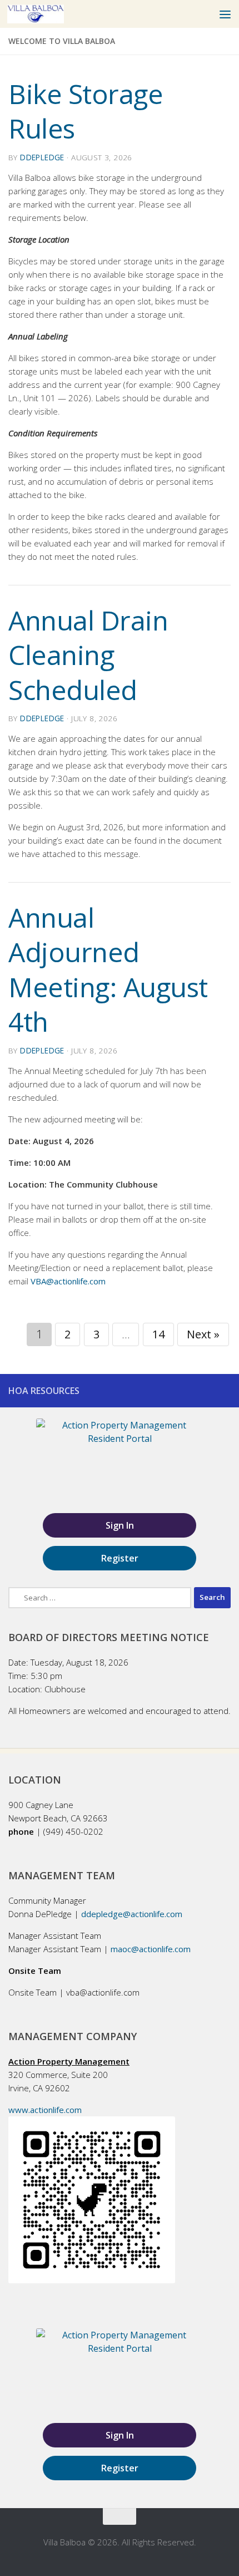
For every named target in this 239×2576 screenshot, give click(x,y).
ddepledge (42, 157)
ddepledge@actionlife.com (132, 1914)
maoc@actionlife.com (151, 1949)
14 (158, 1334)
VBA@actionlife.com (68, 1281)
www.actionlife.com (45, 2110)
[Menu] (225, 14)
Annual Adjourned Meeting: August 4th (108, 969)
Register (120, 1558)
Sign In (120, 1525)
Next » (203, 1334)
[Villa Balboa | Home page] (45, 14)
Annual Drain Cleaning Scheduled (88, 655)
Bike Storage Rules (86, 111)
